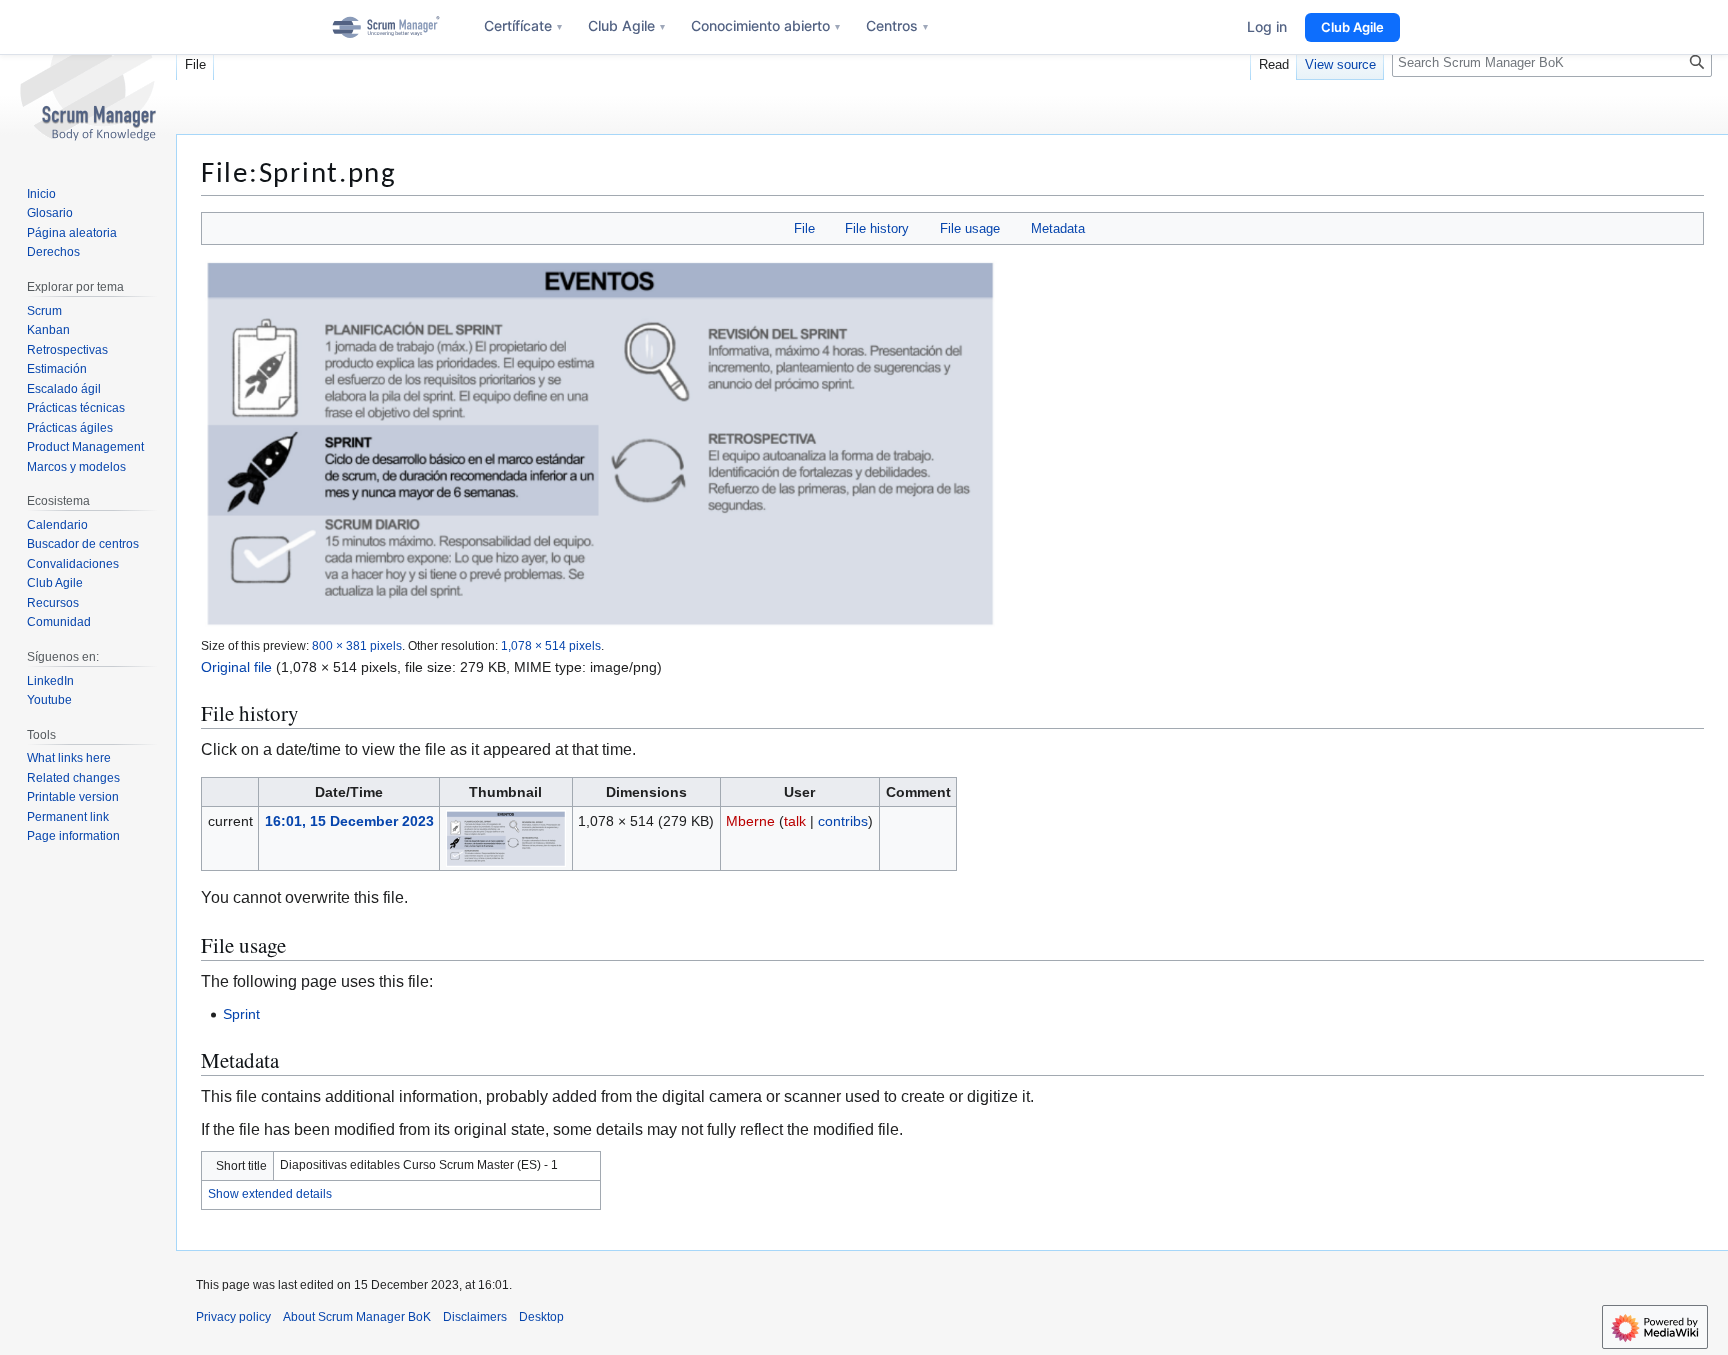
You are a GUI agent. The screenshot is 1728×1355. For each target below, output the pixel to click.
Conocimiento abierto (765, 25)
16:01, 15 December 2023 (349, 821)
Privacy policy (233, 1317)
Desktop (541, 1317)
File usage (970, 228)
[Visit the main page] (88, 80)
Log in (1267, 26)
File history (877, 228)
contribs (843, 821)
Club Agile (626, 25)
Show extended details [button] (270, 1194)
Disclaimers (475, 1317)
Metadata (1058, 228)
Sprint (241, 1014)
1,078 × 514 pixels (551, 645)
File (804, 228)
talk (795, 821)
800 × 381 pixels (357, 645)
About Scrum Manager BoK (357, 1317)
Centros (897, 25)
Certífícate (523, 25)
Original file (236, 667)
